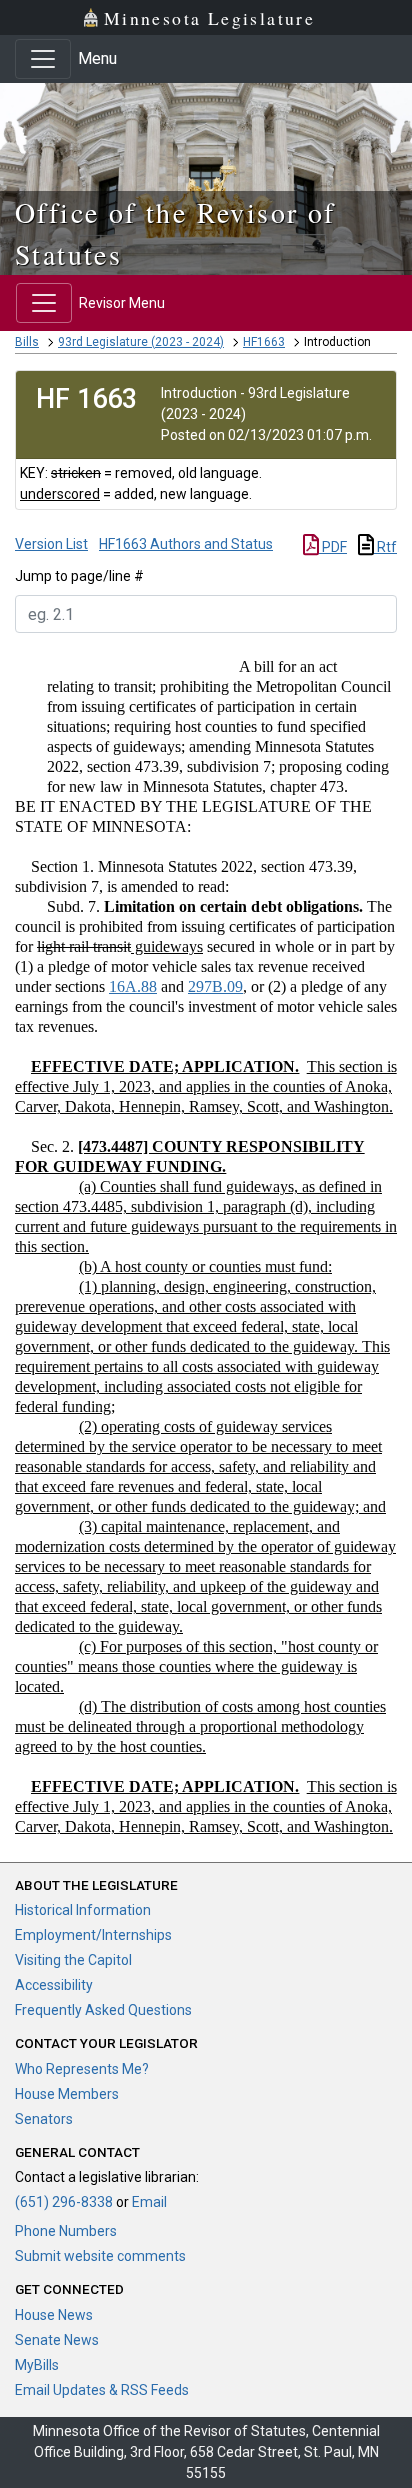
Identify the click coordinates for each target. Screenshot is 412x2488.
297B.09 (215, 986)
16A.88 (133, 986)
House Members (67, 2094)
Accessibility (54, 1985)
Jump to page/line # (79, 576)
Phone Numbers (66, 2231)
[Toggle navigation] (43, 59)
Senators (44, 2119)
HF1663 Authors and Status (186, 544)
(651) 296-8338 (64, 2202)
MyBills (37, 2365)
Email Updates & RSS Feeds (102, 2390)
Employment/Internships (93, 1935)
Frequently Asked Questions (103, 2010)
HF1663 (264, 342)
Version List (51, 544)
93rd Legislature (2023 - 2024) (141, 342)
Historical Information (83, 1910)
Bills (27, 342)
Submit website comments (100, 2256)
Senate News (57, 2340)
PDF (333, 547)
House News (54, 2315)
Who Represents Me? (82, 2069)
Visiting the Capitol (73, 1960)
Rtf (385, 547)
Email (149, 2202)
